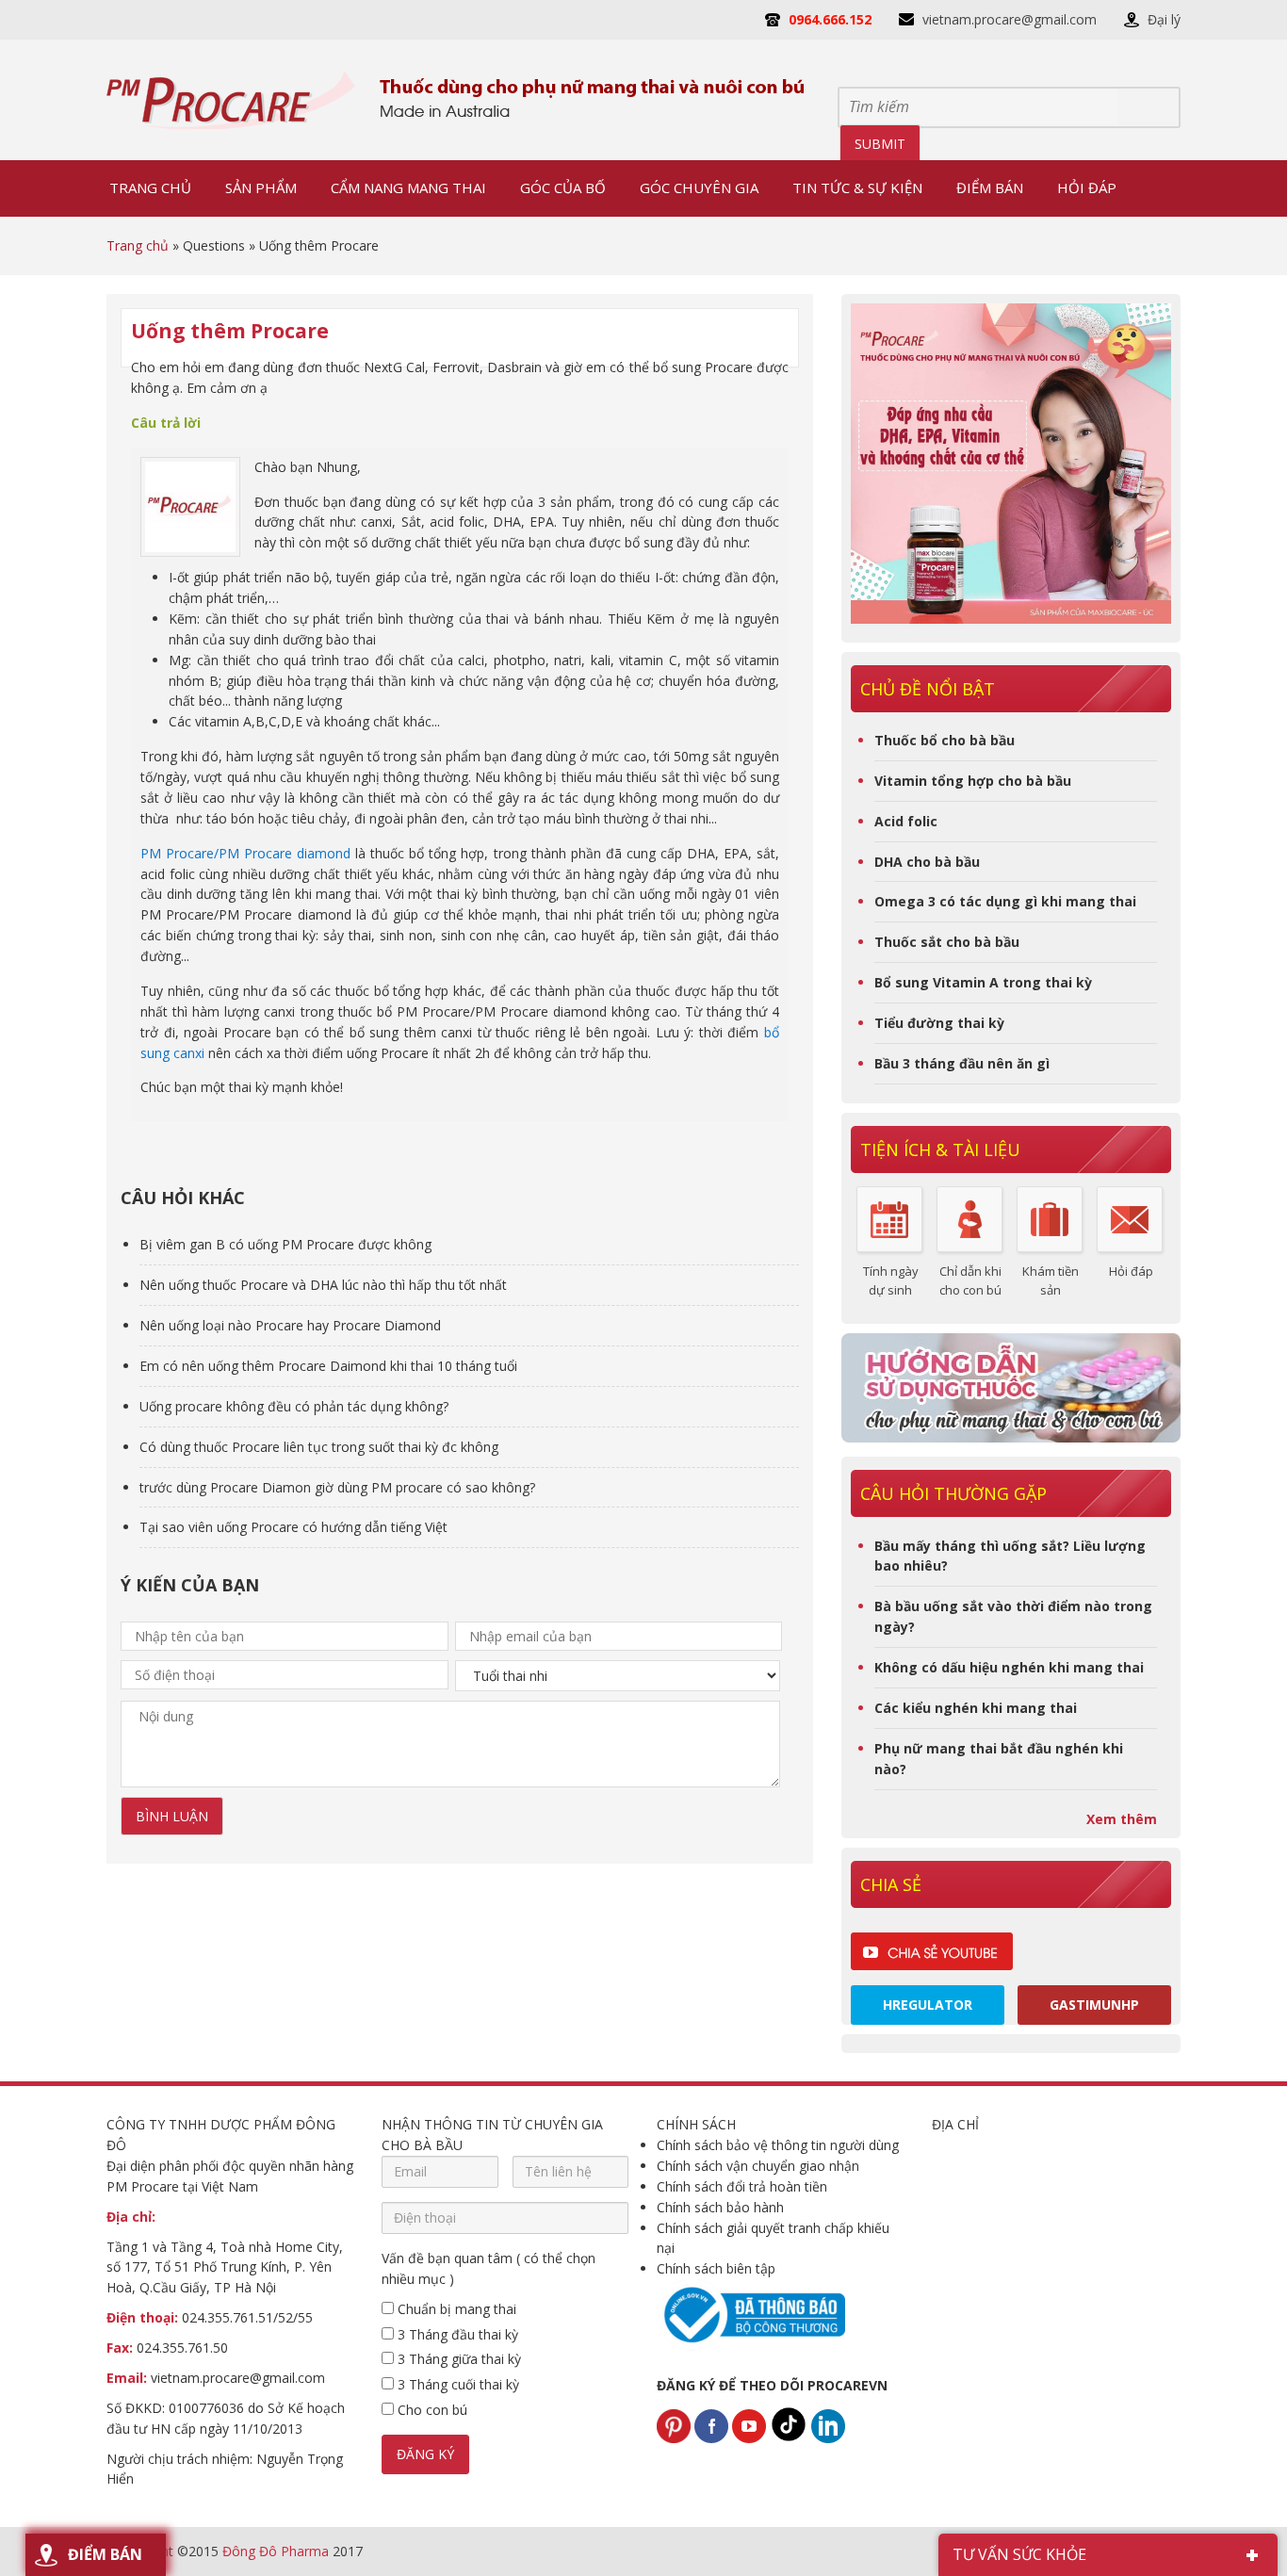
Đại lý (1164, 19)
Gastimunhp (1094, 2005)
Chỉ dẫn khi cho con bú (970, 1280)
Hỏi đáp (1131, 1271)
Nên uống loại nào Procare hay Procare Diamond (290, 1325)
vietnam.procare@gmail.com (1010, 19)
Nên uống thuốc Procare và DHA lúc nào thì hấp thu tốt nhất (323, 1285)
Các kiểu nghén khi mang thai (976, 1708)
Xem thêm (1122, 1819)
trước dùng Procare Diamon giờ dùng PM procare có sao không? (337, 1487)
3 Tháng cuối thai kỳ (456, 2384)
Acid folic (906, 821)
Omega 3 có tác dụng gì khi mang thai (1005, 901)
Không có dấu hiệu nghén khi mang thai (1009, 1667)
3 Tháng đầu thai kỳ (456, 2334)
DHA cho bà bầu (927, 862)
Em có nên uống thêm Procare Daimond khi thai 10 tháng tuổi (328, 1366)
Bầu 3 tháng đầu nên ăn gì (962, 1063)
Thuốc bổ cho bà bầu (945, 740)
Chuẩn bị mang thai (455, 2309)
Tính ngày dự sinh (891, 1280)
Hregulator (928, 2005)
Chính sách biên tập (716, 2268)
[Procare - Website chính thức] (231, 100)
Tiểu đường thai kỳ (939, 1023)
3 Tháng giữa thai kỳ (457, 2359)
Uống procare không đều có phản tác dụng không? (294, 1406)
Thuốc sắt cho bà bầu (947, 942)
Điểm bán (105, 2554)
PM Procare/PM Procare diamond (245, 853)
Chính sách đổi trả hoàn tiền (742, 2186)
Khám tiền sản (1051, 1280)
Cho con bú (431, 2410)
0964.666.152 (830, 19)
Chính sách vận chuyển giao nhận (758, 2166)
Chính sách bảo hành (720, 2207)
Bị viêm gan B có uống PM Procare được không (285, 1244)
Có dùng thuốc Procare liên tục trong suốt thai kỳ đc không (319, 1447)
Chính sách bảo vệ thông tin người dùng (778, 2145)
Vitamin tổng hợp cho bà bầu (973, 781)
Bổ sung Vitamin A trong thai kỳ (983, 982)
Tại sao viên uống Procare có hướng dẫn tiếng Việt (293, 1527)
